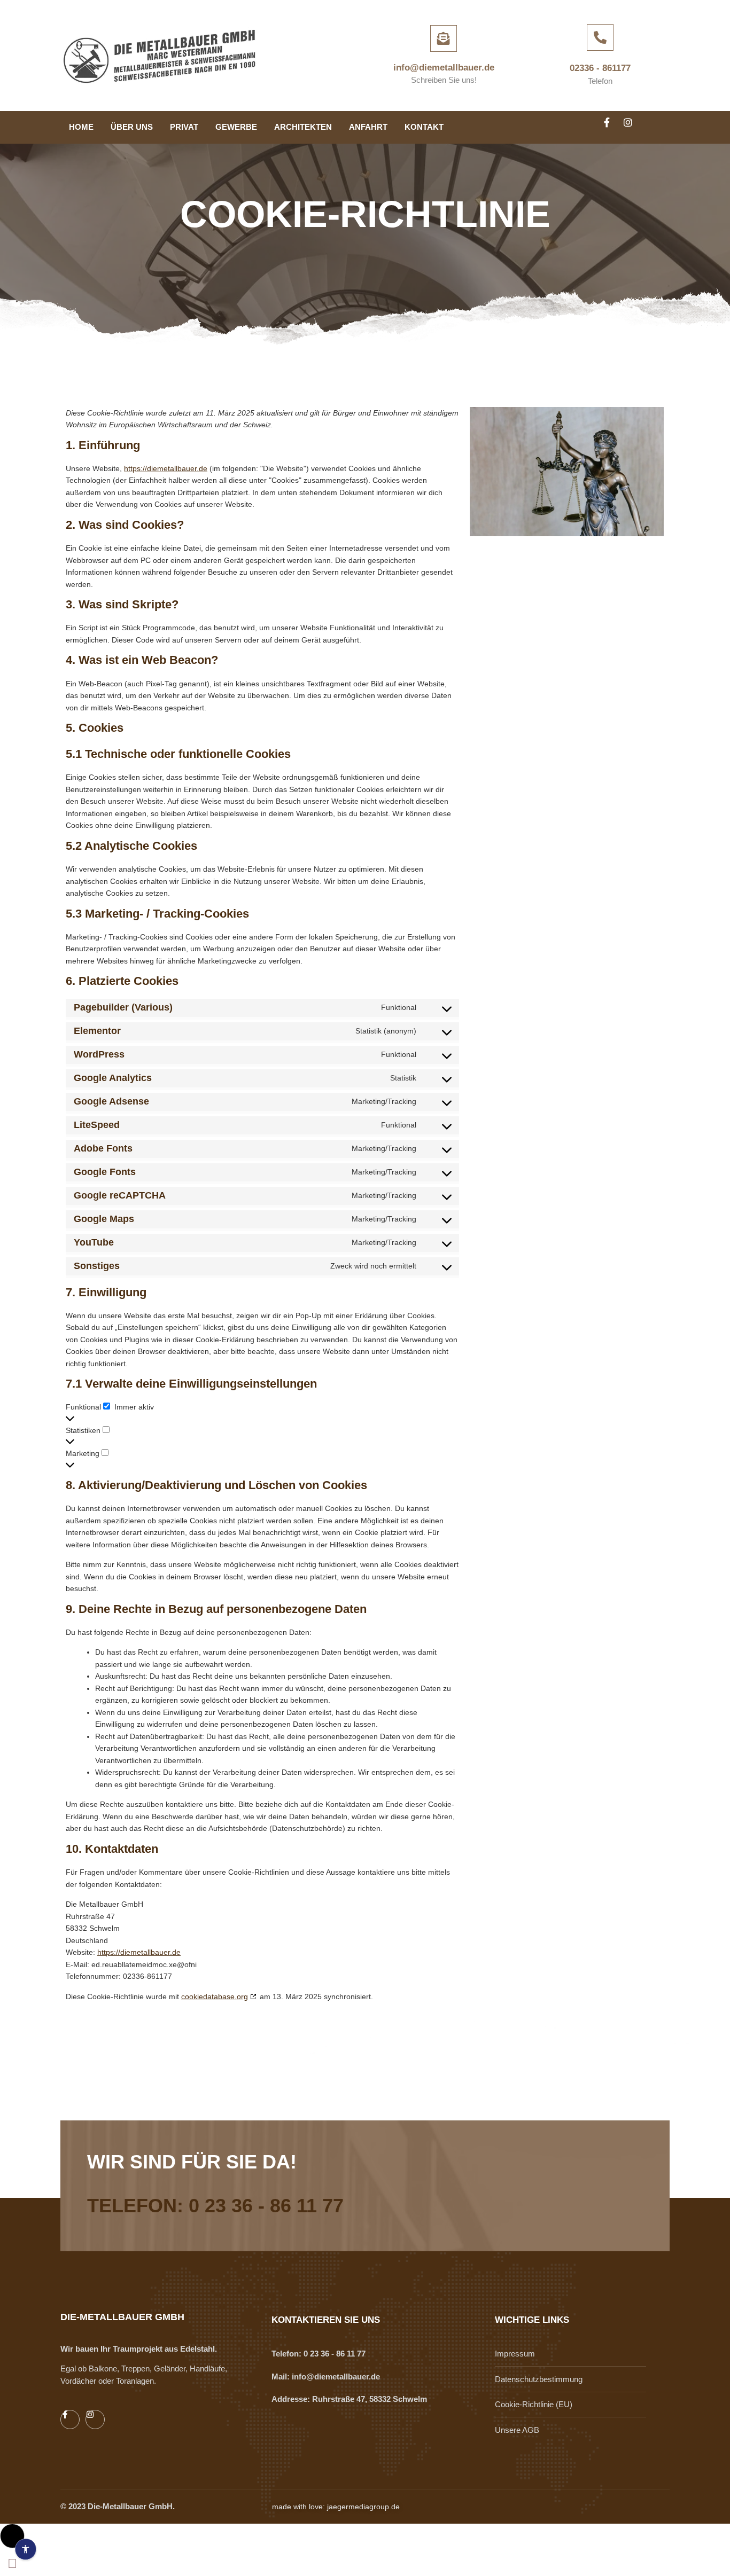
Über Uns (132, 127)
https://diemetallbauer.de (166, 468)
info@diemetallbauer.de (444, 68)
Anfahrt (368, 127)
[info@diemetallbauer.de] (444, 38)
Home (81, 127)
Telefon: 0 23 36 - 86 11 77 (215, 2206)
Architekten (303, 127)
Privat (184, 127)
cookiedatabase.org (215, 1996)
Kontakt (424, 127)
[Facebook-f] (611, 127)
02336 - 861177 (600, 68)
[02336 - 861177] (600, 37)
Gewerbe (236, 127)
